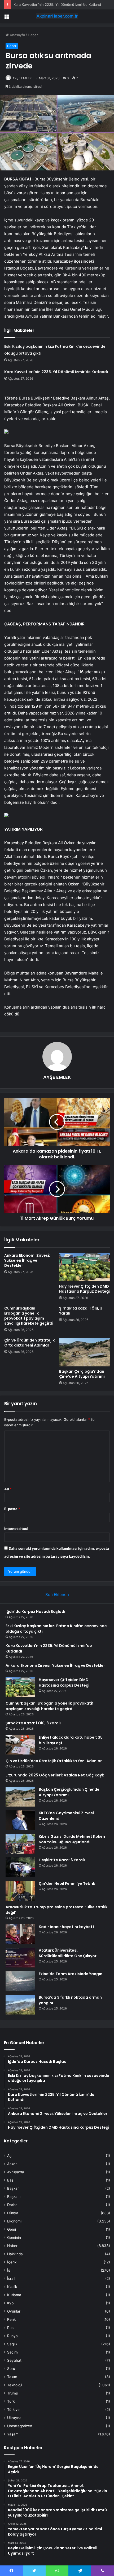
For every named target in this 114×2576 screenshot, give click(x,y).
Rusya (12, 2336)
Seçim (12, 2352)
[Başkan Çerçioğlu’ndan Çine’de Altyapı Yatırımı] (84, 1352)
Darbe (12, 2205)
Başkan (13, 2188)
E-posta (12, 1509)
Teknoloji (15, 2385)
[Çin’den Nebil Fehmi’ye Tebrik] (20, 1891)
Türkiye (13, 2410)
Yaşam (13, 2434)
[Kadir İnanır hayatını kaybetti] (20, 1934)
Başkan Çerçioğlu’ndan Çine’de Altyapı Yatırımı (82, 1374)
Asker (12, 2164)
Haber (33, 35)
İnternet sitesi (16, 1529)
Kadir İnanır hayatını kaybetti (67, 1927)
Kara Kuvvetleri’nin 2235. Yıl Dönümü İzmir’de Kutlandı (58, 4)
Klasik (12, 2287)
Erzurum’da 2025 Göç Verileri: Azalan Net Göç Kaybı (56, 1775)
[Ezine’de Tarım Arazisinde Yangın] (20, 1981)
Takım (12, 2377)
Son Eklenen (57, 1595)
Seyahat (14, 2360)
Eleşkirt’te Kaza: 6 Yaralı (62, 1860)
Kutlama (14, 2295)
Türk (11, 2401)
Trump (13, 2393)
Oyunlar (14, 2311)
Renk (11, 2319)
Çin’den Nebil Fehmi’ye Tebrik (67, 1883)
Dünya (13, 2213)
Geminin (14, 2238)
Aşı (10, 2156)
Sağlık (12, 2344)
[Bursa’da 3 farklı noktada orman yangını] (20, 2005)
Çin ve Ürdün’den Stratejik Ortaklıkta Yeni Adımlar (29, 1343)
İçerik (12, 2262)
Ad (8, 1489)
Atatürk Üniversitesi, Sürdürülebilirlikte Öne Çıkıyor (68, 1953)
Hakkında (15, 2254)
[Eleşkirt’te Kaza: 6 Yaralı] (20, 1867)
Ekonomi (14, 2221)
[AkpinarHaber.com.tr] (57, 16)
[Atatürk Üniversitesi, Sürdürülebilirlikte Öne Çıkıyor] (20, 1958)
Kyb (10, 2303)
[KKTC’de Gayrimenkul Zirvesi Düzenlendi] (20, 1820)
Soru (11, 2369)
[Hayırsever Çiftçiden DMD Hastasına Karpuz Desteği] (84, 1267)
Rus (10, 2328)
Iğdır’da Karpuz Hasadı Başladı (35, 1612)
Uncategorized (20, 2426)
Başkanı (14, 2197)
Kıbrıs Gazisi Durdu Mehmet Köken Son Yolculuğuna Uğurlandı (72, 1839)
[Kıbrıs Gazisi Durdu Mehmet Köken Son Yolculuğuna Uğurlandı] (20, 1844)
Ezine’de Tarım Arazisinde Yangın (71, 1974)
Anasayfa (17, 35)
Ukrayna (14, 2418)
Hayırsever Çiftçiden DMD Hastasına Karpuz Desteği (84, 1289)
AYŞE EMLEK (22, 78)
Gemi (12, 2229)
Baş (10, 2180)
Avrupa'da (16, 2172)
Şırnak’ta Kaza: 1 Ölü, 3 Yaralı (81, 1311)
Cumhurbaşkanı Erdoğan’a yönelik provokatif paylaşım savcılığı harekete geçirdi (29, 1316)
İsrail (11, 2278)
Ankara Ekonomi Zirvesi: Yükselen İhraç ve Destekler (27, 1260)
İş (9, 2270)
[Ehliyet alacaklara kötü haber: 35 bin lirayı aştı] (20, 1745)
